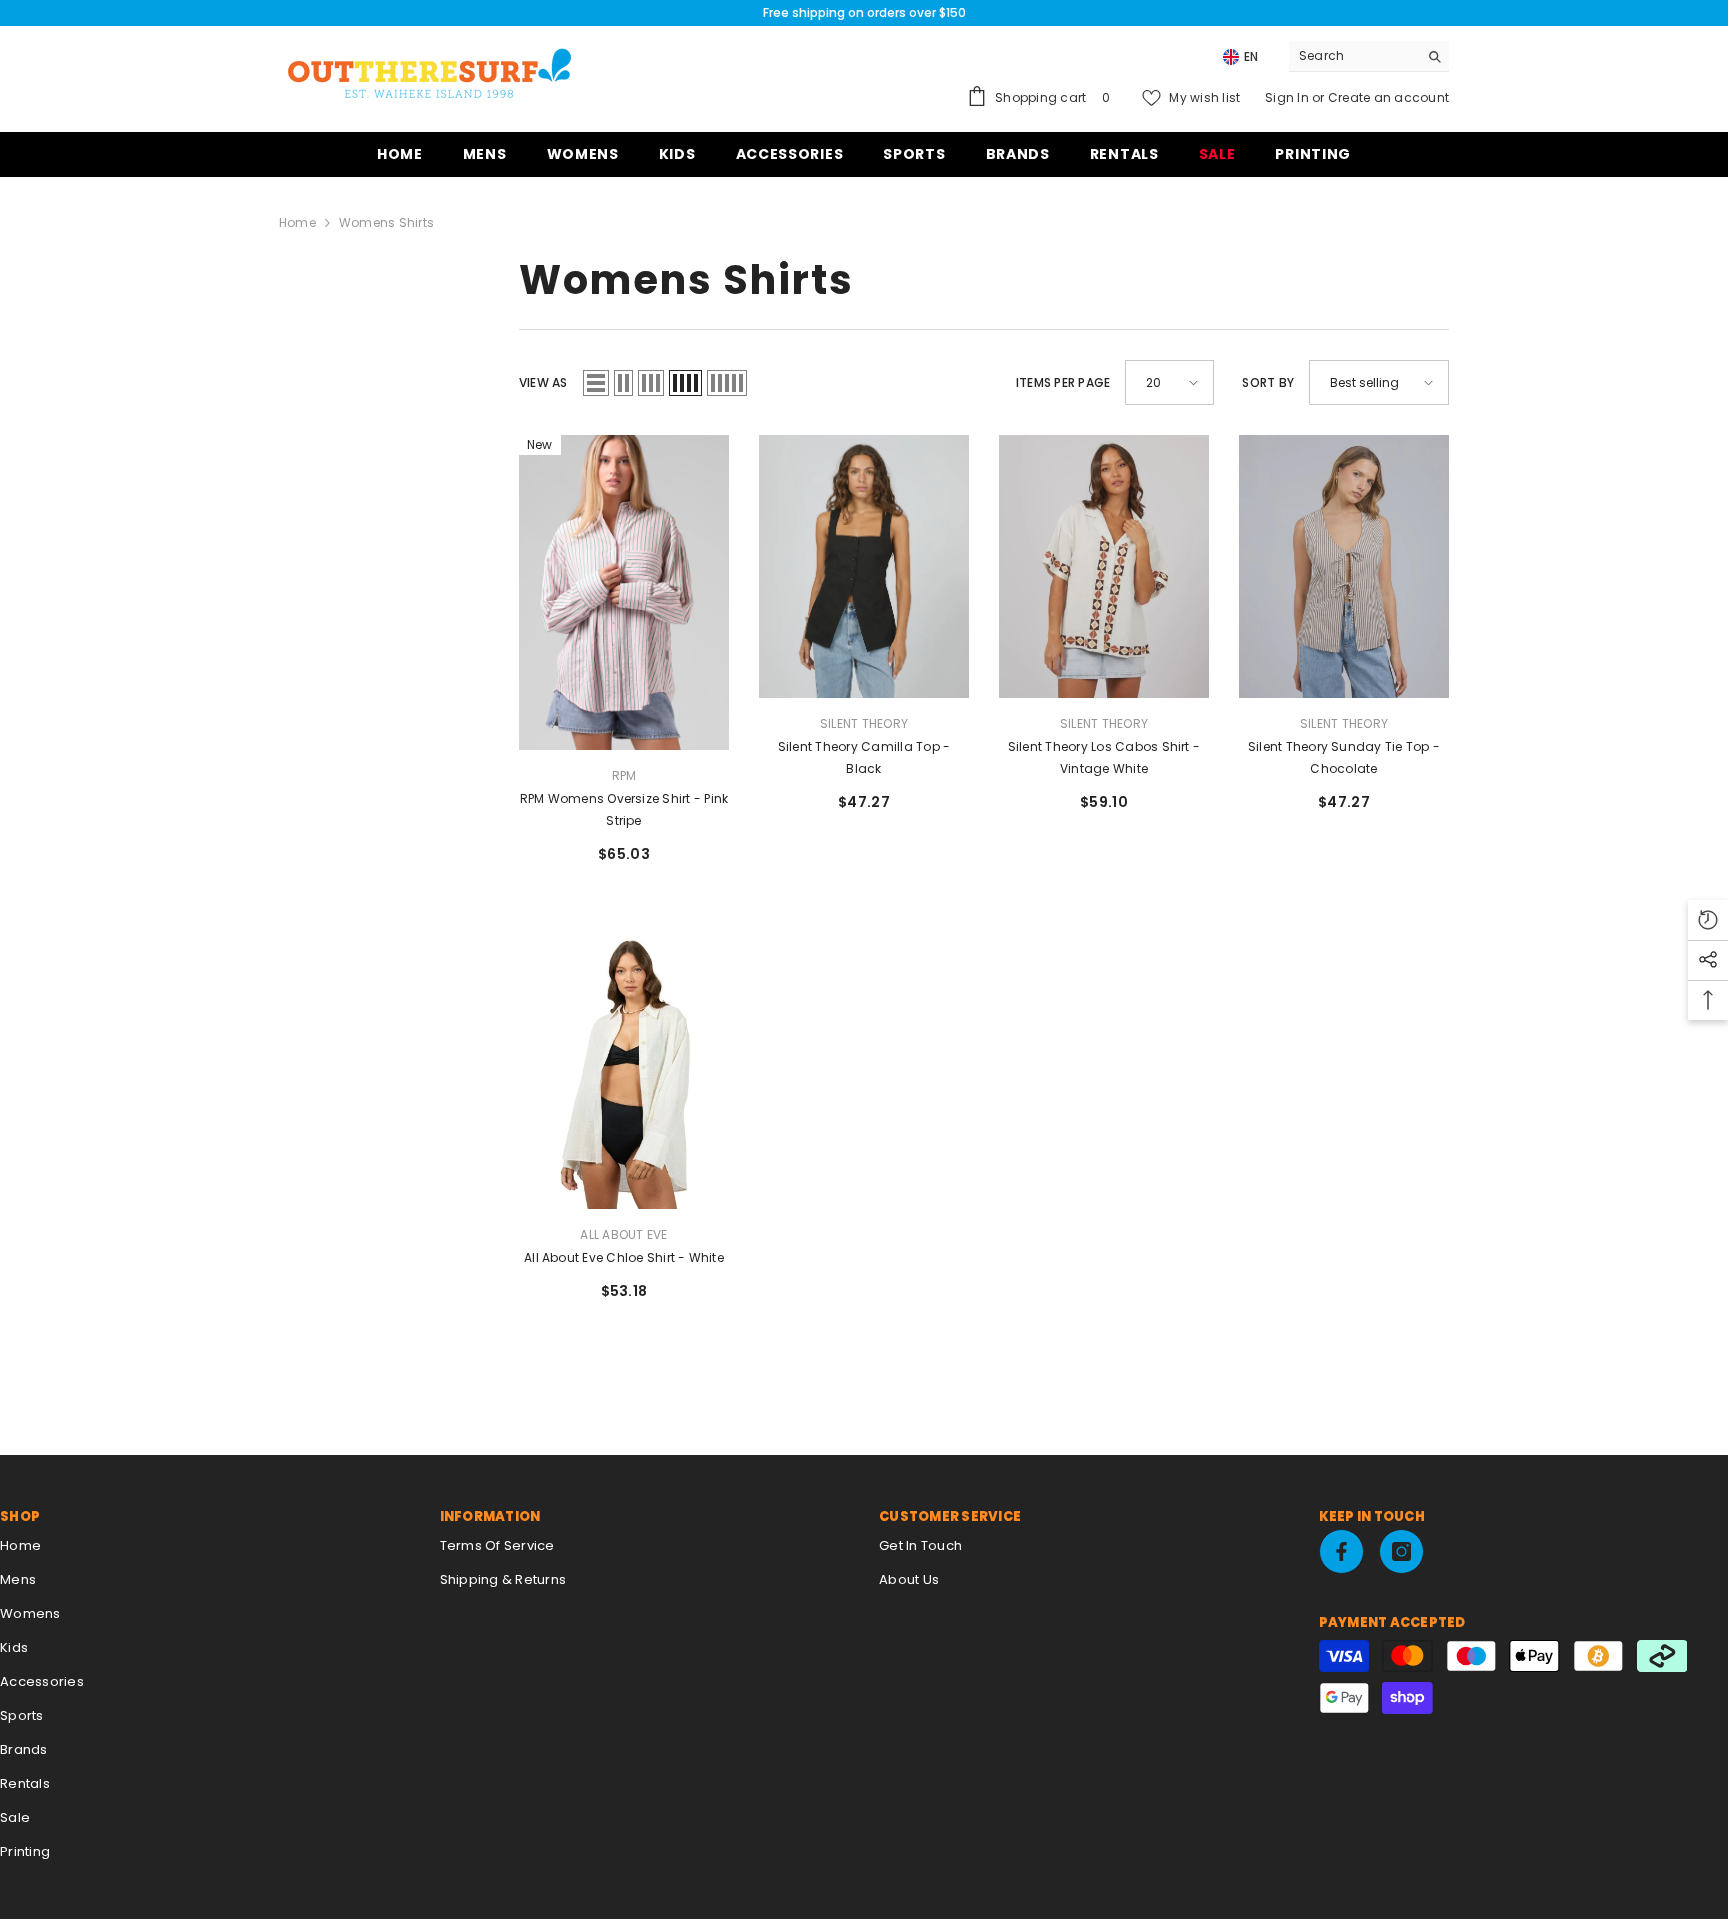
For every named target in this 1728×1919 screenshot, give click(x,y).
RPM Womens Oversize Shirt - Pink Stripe (624, 809)
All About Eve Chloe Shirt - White (624, 1257)
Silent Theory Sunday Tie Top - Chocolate (1344, 757)
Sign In (1288, 97)
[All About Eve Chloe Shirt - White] (624, 1073)
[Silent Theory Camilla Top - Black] (864, 566)
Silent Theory (864, 723)
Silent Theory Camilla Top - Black (864, 757)
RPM (624, 775)
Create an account (1388, 97)
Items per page (1063, 382)
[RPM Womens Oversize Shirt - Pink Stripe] (624, 592)
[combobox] (1353, 56)
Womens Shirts (386, 222)
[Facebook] (1341, 1551)
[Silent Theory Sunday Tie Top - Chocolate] (1344, 566)
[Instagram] (1401, 1551)
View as (543, 382)
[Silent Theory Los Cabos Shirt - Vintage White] (1104, 566)
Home (297, 222)
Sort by (1268, 382)
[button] (596, 383)
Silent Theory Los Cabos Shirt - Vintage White (1104, 757)
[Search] (1369, 56)
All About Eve (623, 1234)
